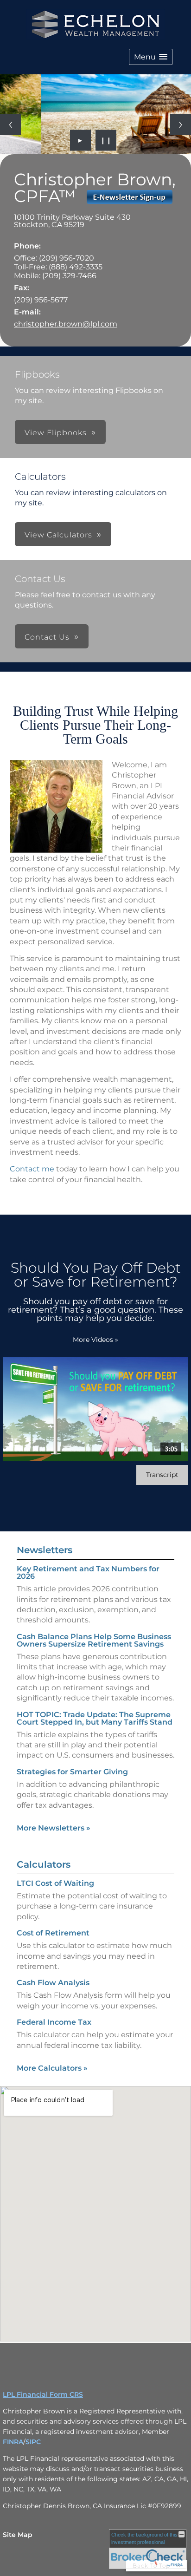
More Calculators (52, 2068)
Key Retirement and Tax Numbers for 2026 (88, 1572)
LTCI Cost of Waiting (55, 1883)
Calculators (44, 1864)
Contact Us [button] (47, 637)
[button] (151, 57)
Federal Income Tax (54, 2022)
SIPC (33, 2442)
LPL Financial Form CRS (43, 2394)
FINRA (13, 2442)
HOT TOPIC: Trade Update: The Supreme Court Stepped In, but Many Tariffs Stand (95, 1718)
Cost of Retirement (53, 1933)
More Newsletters (54, 1828)
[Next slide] (181, 125)
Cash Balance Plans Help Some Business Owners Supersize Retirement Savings (94, 1640)
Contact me (32, 1169)
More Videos (95, 1340)
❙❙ (106, 140)
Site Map (18, 2535)
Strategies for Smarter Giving (72, 1772)
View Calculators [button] (58, 535)
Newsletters (45, 1550)
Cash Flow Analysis (53, 1983)
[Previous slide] (10, 125)
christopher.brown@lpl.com (66, 324)
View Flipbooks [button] (56, 433)
